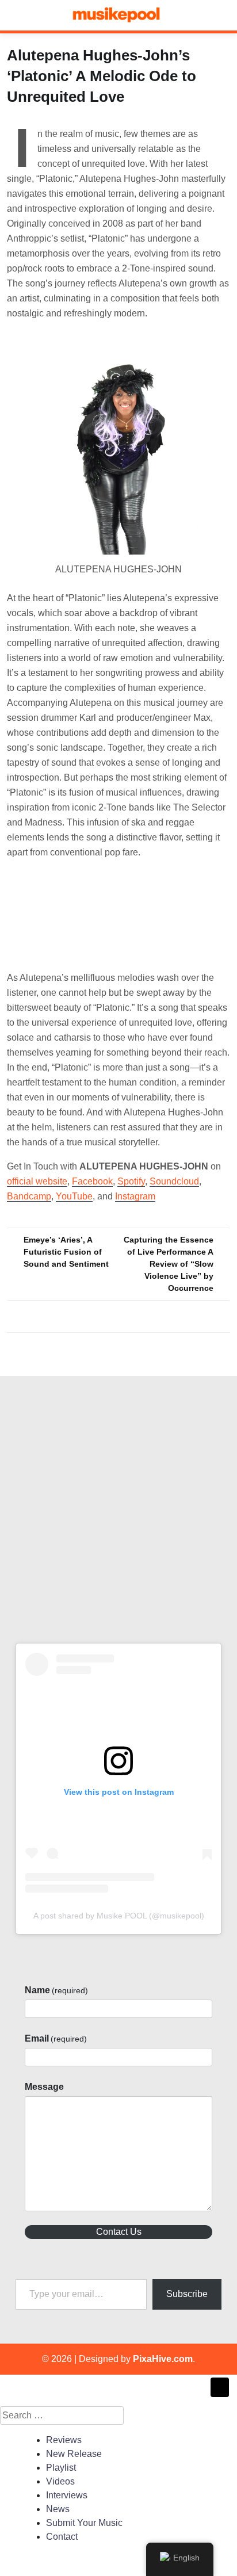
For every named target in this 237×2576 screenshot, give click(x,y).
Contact (62, 2537)
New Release (74, 2454)
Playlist (61, 2468)
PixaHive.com (163, 2359)
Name (56, 1990)
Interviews (67, 2495)
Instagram (135, 1196)
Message (44, 2087)
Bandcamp (29, 1196)
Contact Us (119, 2232)
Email (56, 2038)
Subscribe (187, 2294)
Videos (60, 2481)
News (58, 2509)
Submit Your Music (84, 2523)
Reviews (64, 2440)
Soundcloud (174, 1181)
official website (37, 1181)
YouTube (74, 1196)
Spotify (131, 1181)
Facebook (92, 1181)
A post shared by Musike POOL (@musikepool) (119, 1916)
